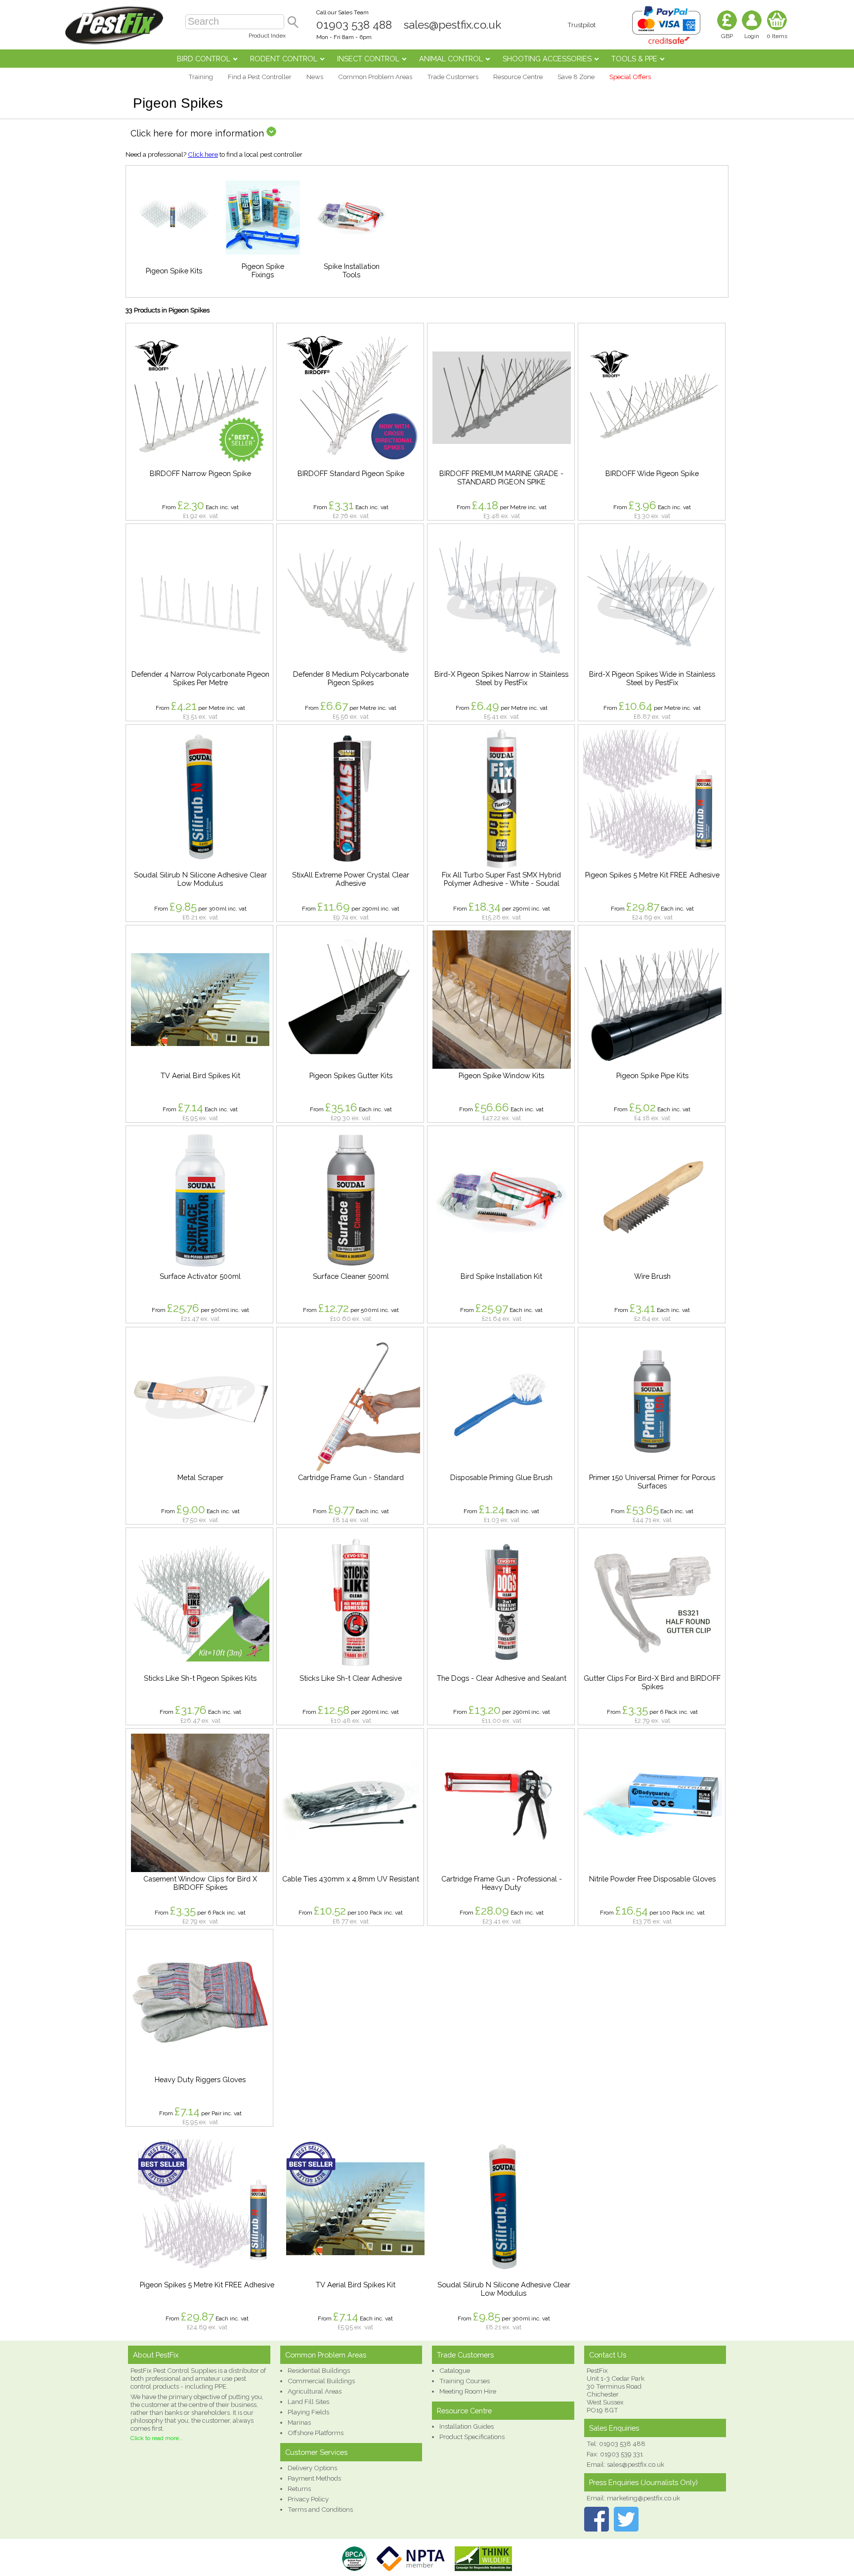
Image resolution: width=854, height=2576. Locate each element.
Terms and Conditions (320, 2509)
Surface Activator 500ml (200, 1276)
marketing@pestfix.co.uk (643, 2498)
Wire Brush (652, 1276)
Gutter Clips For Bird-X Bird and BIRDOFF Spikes (652, 1682)
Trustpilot (581, 25)
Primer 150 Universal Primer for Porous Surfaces (652, 1482)
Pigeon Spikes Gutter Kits (351, 1075)
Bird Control (204, 59)
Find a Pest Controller (260, 77)
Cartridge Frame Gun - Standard (351, 1477)
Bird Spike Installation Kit (501, 1276)
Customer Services (316, 2452)
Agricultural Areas (315, 2391)
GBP (727, 36)
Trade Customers (453, 77)
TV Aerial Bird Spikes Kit (200, 1075)
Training (201, 77)
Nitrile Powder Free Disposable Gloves (652, 1879)
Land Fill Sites (308, 2401)
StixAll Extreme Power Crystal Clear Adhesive (351, 879)
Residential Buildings (319, 2370)
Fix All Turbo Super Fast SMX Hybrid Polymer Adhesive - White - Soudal (501, 879)
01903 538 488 (354, 25)
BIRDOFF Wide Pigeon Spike (652, 473)
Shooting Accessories (547, 59)
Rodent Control (284, 59)
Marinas (299, 2422)
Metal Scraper (200, 1477)
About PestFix (156, 2355)
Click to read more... (157, 2438)
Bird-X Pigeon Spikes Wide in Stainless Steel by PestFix (652, 678)
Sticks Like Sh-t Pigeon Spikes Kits (200, 1678)
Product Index (267, 36)
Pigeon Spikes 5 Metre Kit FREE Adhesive (652, 875)
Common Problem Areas (375, 77)
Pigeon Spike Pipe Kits (652, 1075)
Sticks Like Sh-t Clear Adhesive (351, 1678)
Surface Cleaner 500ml (351, 1276)
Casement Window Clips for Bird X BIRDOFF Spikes (200, 1883)
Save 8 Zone (576, 77)
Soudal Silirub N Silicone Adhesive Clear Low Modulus (200, 879)
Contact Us (608, 2355)
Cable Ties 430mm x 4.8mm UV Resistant (351, 1879)
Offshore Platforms (316, 2433)
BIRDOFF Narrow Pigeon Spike (200, 473)
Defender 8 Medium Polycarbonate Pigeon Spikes (351, 678)
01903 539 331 (621, 2454)
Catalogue (455, 2370)
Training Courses (465, 2381)
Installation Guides (467, 2426)
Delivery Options (312, 2468)
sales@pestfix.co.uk (452, 25)
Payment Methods (314, 2478)
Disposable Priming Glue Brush (501, 1477)
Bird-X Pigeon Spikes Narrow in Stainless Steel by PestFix (501, 678)
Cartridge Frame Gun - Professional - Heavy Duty (502, 1883)
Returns (299, 2489)
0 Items (777, 36)
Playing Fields (308, 2412)
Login (752, 36)
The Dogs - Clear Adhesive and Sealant (502, 1678)
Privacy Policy (308, 2499)
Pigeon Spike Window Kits (501, 1075)
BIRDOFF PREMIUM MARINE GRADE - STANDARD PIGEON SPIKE (501, 478)
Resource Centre (518, 77)
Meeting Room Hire (468, 2391)
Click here (203, 154)
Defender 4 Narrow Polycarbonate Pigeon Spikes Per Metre (200, 678)
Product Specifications (472, 2437)
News (315, 77)
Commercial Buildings (321, 2381)
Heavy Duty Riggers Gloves (200, 2079)
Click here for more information (198, 133)
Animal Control (451, 59)
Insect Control (368, 59)
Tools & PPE (634, 59)
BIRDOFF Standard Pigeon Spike (351, 473)
